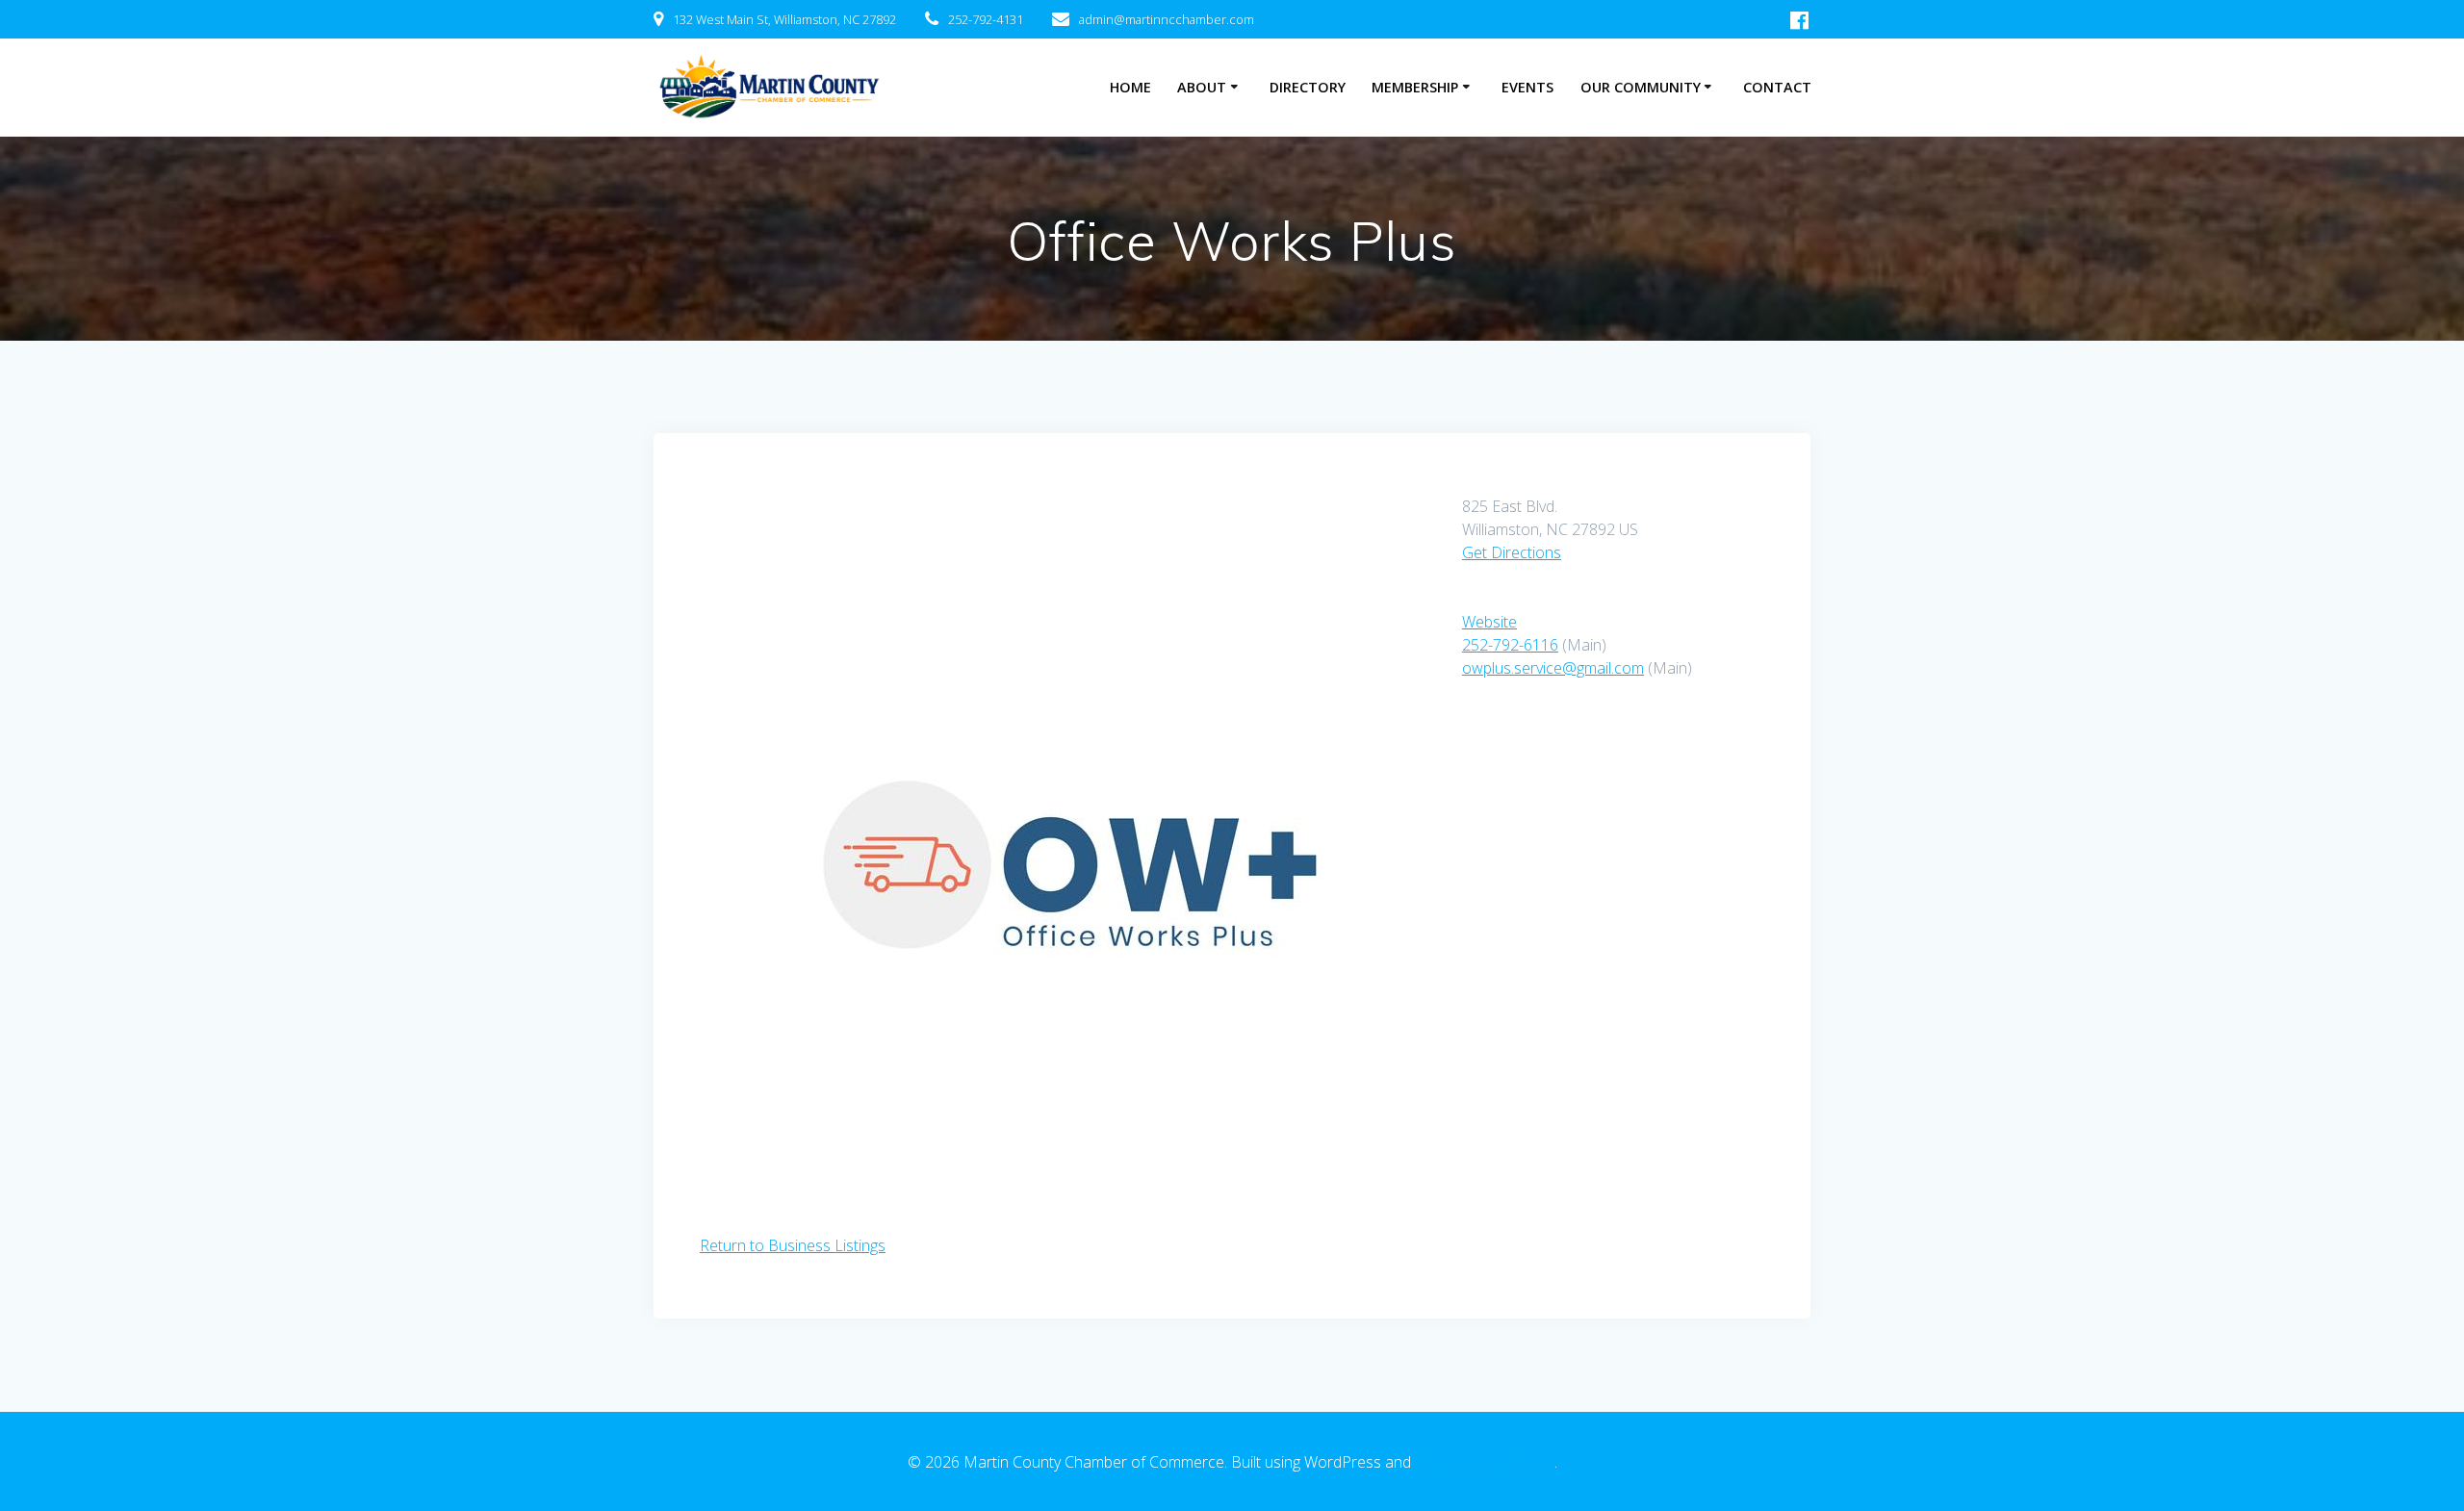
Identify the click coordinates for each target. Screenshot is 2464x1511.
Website (1489, 622)
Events (1527, 87)
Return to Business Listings (793, 1245)
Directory (1308, 87)
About (1202, 87)
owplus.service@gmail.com (1553, 668)
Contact (1777, 87)
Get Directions (1512, 552)
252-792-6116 (1510, 645)
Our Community (1641, 87)
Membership (1415, 87)
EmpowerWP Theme (1485, 1462)
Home (1130, 87)
